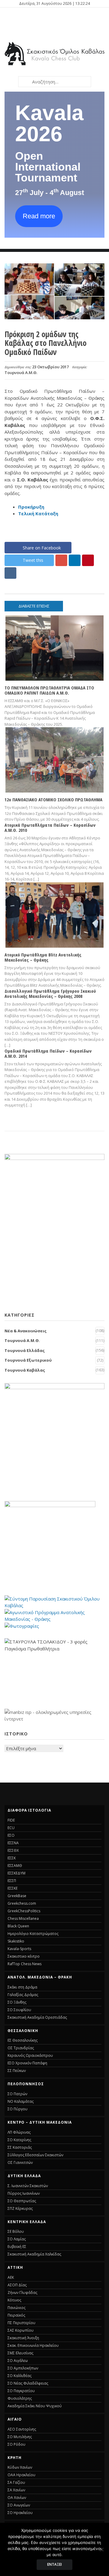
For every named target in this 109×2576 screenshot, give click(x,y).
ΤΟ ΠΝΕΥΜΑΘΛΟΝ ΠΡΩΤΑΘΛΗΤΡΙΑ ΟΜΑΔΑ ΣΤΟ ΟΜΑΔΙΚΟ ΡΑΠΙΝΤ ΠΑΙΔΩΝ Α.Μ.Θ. (49, 690)
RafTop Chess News (25, 1964)
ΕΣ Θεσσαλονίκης (23, 2040)
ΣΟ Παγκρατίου (21, 2391)
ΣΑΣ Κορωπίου (21, 2330)
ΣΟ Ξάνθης (17, 2002)
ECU (11, 1828)
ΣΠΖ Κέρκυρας (20, 2208)
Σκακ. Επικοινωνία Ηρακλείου (33, 2345)
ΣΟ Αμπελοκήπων (23, 2368)
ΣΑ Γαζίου (16, 2482)
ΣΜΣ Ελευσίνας (20, 2353)
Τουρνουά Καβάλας (25, 1370)
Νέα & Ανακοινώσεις (26, 1331)
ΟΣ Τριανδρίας (21, 2048)
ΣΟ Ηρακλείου (20, 2513)
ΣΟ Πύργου (18, 2109)
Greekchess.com (22, 1903)
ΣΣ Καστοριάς (20, 2147)
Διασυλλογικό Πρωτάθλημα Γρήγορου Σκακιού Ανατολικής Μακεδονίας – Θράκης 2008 (50, 993)
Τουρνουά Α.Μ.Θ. (21, 373)
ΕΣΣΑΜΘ (15, 1866)
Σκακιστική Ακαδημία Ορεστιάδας (37, 2017)
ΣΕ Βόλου (16, 2231)
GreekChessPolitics (24, 1911)
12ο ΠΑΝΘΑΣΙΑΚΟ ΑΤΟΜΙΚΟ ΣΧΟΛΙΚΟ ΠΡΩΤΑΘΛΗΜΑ (53, 800)
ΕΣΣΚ (12, 1858)
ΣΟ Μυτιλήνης (20, 2437)
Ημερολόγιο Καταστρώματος (33, 1934)
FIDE (11, 1820)
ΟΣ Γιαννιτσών (20, 2162)
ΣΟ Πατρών (17, 2094)
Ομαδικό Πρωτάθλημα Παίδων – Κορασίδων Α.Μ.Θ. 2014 (48, 1053)
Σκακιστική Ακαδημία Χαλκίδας (34, 2254)
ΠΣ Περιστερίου (21, 2323)
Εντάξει (54, 2564)
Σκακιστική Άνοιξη (23, 2338)
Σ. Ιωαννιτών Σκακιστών (28, 2186)
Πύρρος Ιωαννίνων (24, 2193)
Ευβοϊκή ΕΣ (17, 2247)
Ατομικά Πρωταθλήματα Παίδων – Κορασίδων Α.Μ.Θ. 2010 (50, 827)
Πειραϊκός (16, 2315)
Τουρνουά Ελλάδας (25, 1350)
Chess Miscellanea (23, 1918)
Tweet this (33, 560)
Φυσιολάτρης (20, 2398)
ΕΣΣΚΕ (13, 1888)
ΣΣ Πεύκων (17, 2071)
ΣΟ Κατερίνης (19, 2140)
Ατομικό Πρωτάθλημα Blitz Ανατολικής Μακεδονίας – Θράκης (43, 957)
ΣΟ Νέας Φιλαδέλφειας (28, 2383)
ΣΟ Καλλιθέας (20, 2376)
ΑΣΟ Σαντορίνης (22, 2429)
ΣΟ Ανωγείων (19, 2505)
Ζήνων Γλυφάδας (22, 2293)
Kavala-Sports (19, 1949)
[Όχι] (101, 2549)
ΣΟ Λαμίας (17, 2239)
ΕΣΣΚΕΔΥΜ (17, 1873)
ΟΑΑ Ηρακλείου (21, 2475)
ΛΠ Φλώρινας (19, 2132)
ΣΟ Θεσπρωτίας (22, 2201)
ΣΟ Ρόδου (17, 2444)
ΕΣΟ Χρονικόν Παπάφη (27, 2063)
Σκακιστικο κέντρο (24, 1956)
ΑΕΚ (11, 2277)
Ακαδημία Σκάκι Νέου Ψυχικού (35, 2406)
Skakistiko (16, 1941)
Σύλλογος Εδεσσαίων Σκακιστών (35, 2155)
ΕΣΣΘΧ (13, 1850)
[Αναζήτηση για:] (54, 82)
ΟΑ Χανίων (17, 2498)
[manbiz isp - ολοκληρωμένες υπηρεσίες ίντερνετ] (54, 1719)
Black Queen (18, 1926)
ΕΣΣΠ (12, 1881)
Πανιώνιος (17, 2308)
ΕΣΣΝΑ (13, 1843)
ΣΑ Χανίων (16, 2490)
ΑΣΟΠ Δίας (17, 2285)
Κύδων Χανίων (20, 2467)
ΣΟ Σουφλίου (19, 2010)
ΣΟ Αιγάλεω (18, 2361)
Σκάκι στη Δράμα (22, 1987)
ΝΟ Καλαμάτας (21, 2101)
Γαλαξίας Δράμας (23, 1995)
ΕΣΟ (11, 1835)
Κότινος (14, 2300)
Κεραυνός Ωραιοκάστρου (30, 2055)
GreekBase (17, 1896)
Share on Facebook (42, 548)
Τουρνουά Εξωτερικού (28, 1360)
